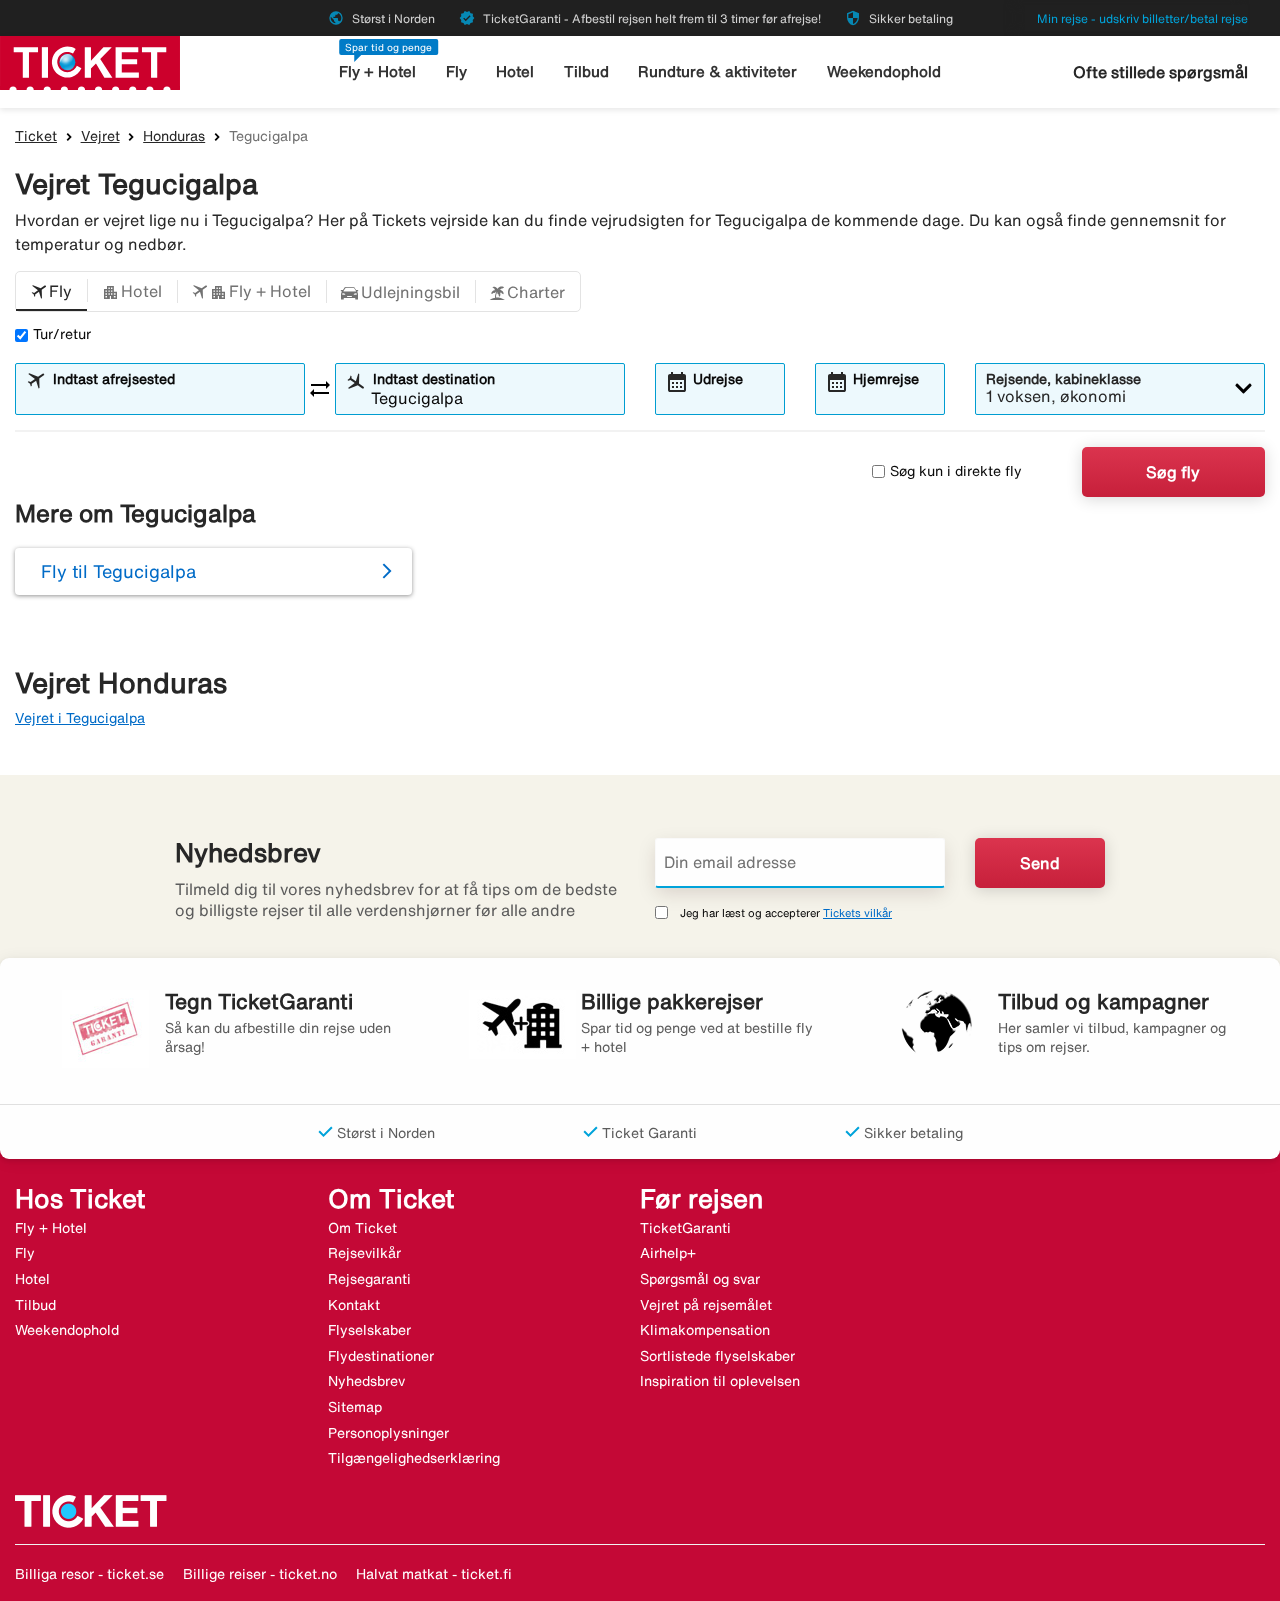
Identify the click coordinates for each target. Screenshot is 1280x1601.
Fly (456, 71)
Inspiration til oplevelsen (720, 1381)
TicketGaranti (685, 1228)
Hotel (515, 71)
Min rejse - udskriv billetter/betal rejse (1142, 18)
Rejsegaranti (369, 1279)
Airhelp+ (668, 1253)
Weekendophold (884, 71)
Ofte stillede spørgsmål (1160, 72)
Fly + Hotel (377, 71)
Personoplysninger (388, 1433)
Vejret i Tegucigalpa (80, 718)
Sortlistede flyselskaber (717, 1356)
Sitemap (355, 1407)
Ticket (36, 136)
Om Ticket (362, 1228)
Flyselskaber (369, 1330)
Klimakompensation (705, 1330)
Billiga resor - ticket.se (89, 1574)
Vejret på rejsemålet (706, 1305)
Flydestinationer (381, 1356)
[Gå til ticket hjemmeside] (90, 61)
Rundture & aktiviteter (717, 71)
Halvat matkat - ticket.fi (434, 1574)
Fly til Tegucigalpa (118, 571)
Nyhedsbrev (366, 1381)
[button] (51, 292)
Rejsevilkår (364, 1253)
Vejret (100, 136)
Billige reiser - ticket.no (260, 1574)
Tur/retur (62, 334)
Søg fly (1173, 472)
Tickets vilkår (857, 912)
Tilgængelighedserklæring (414, 1458)
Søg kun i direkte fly (956, 471)
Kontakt (354, 1305)
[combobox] (172, 398)
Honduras (174, 136)
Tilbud (586, 71)
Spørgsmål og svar (700, 1279)
